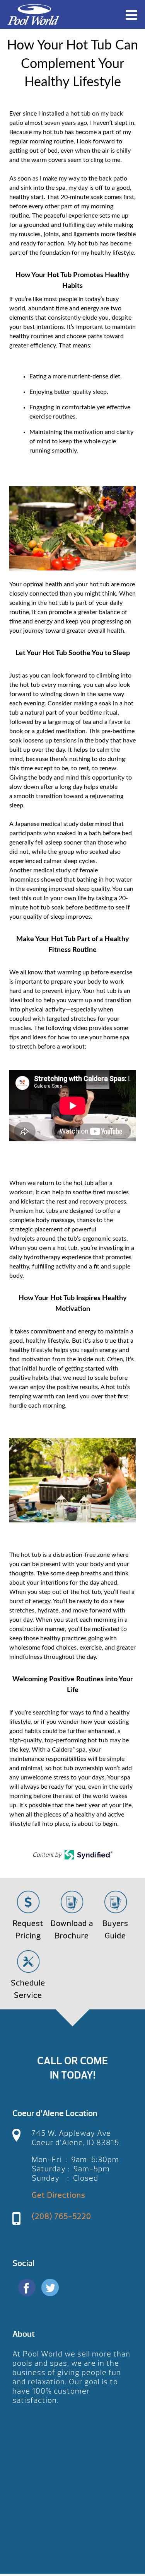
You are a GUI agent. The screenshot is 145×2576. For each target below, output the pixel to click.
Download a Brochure (72, 1930)
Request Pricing (28, 1930)
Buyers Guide (115, 1930)
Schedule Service (28, 1989)
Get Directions (59, 2195)
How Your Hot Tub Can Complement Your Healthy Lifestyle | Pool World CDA (33, 14)
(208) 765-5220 (61, 2216)
